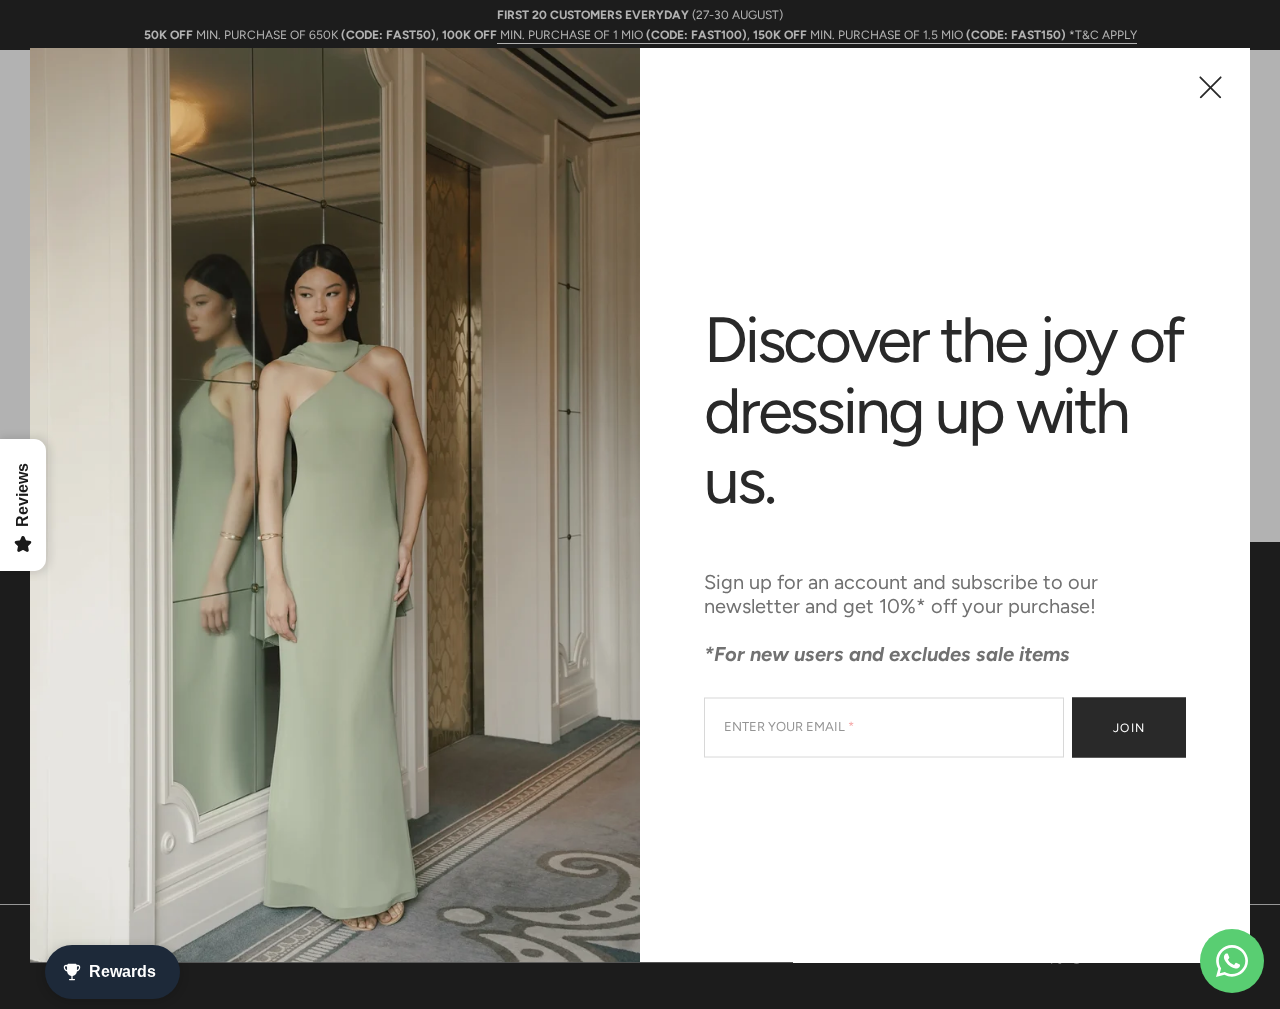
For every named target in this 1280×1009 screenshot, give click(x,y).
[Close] (1210, 86)
